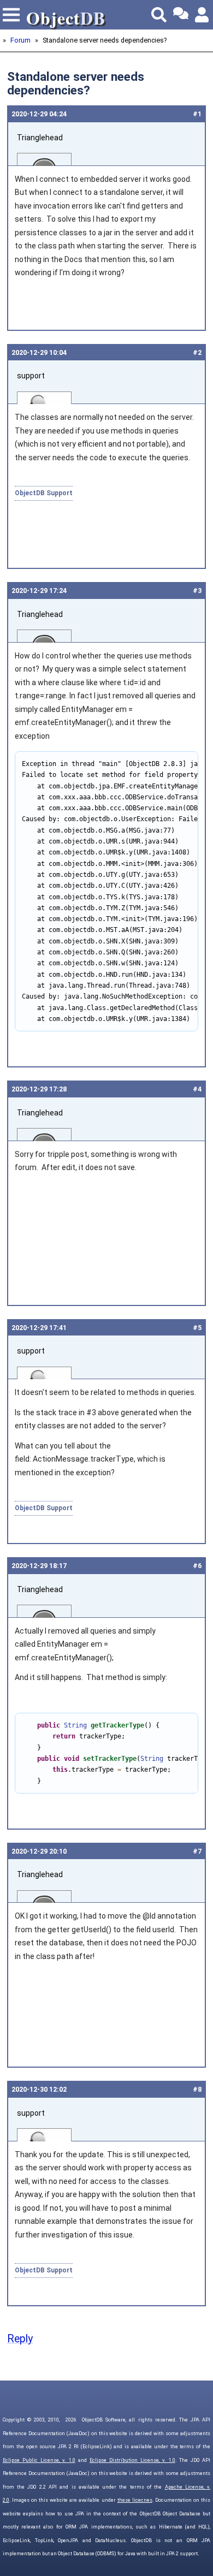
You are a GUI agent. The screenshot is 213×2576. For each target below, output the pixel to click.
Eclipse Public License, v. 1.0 (39, 2460)
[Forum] (181, 15)
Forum (20, 40)
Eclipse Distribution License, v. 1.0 (132, 2460)
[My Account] (203, 15)
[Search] (159, 15)
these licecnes (135, 2500)
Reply (20, 2339)
